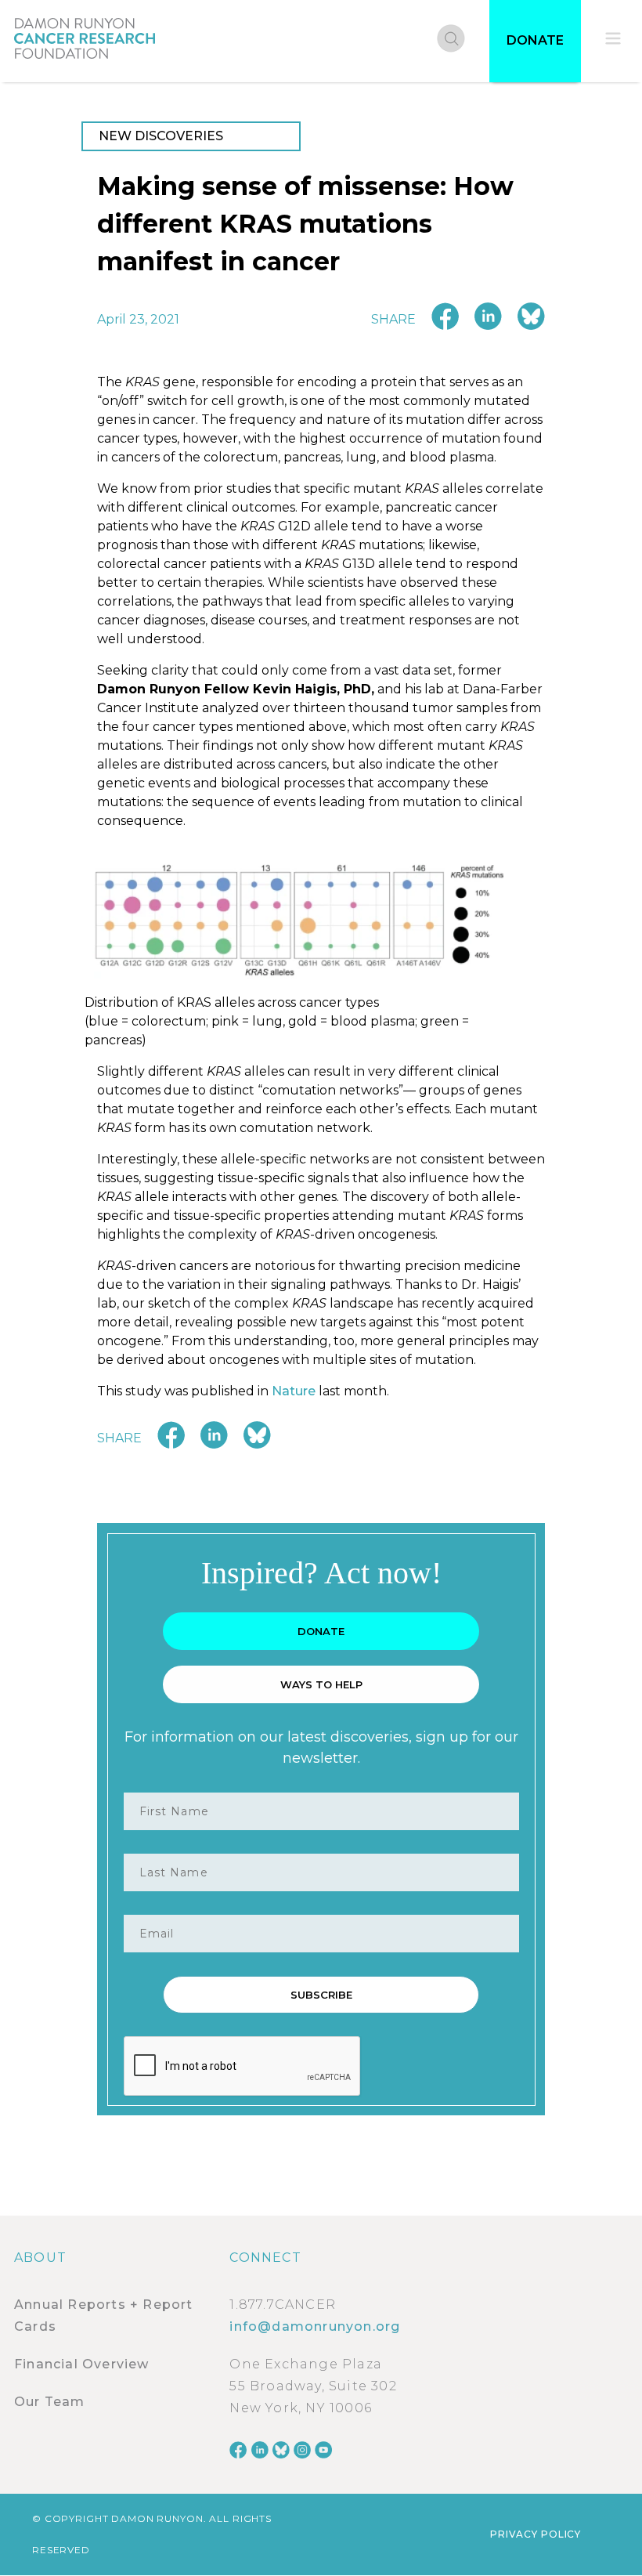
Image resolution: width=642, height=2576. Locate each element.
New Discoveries (161, 136)
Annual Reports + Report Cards (104, 2316)
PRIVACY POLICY (536, 2534)
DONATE (535, 40)
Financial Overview (82, 2364)
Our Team (50, 2402)
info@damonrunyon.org (315, 2326)
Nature (294, 1391)
